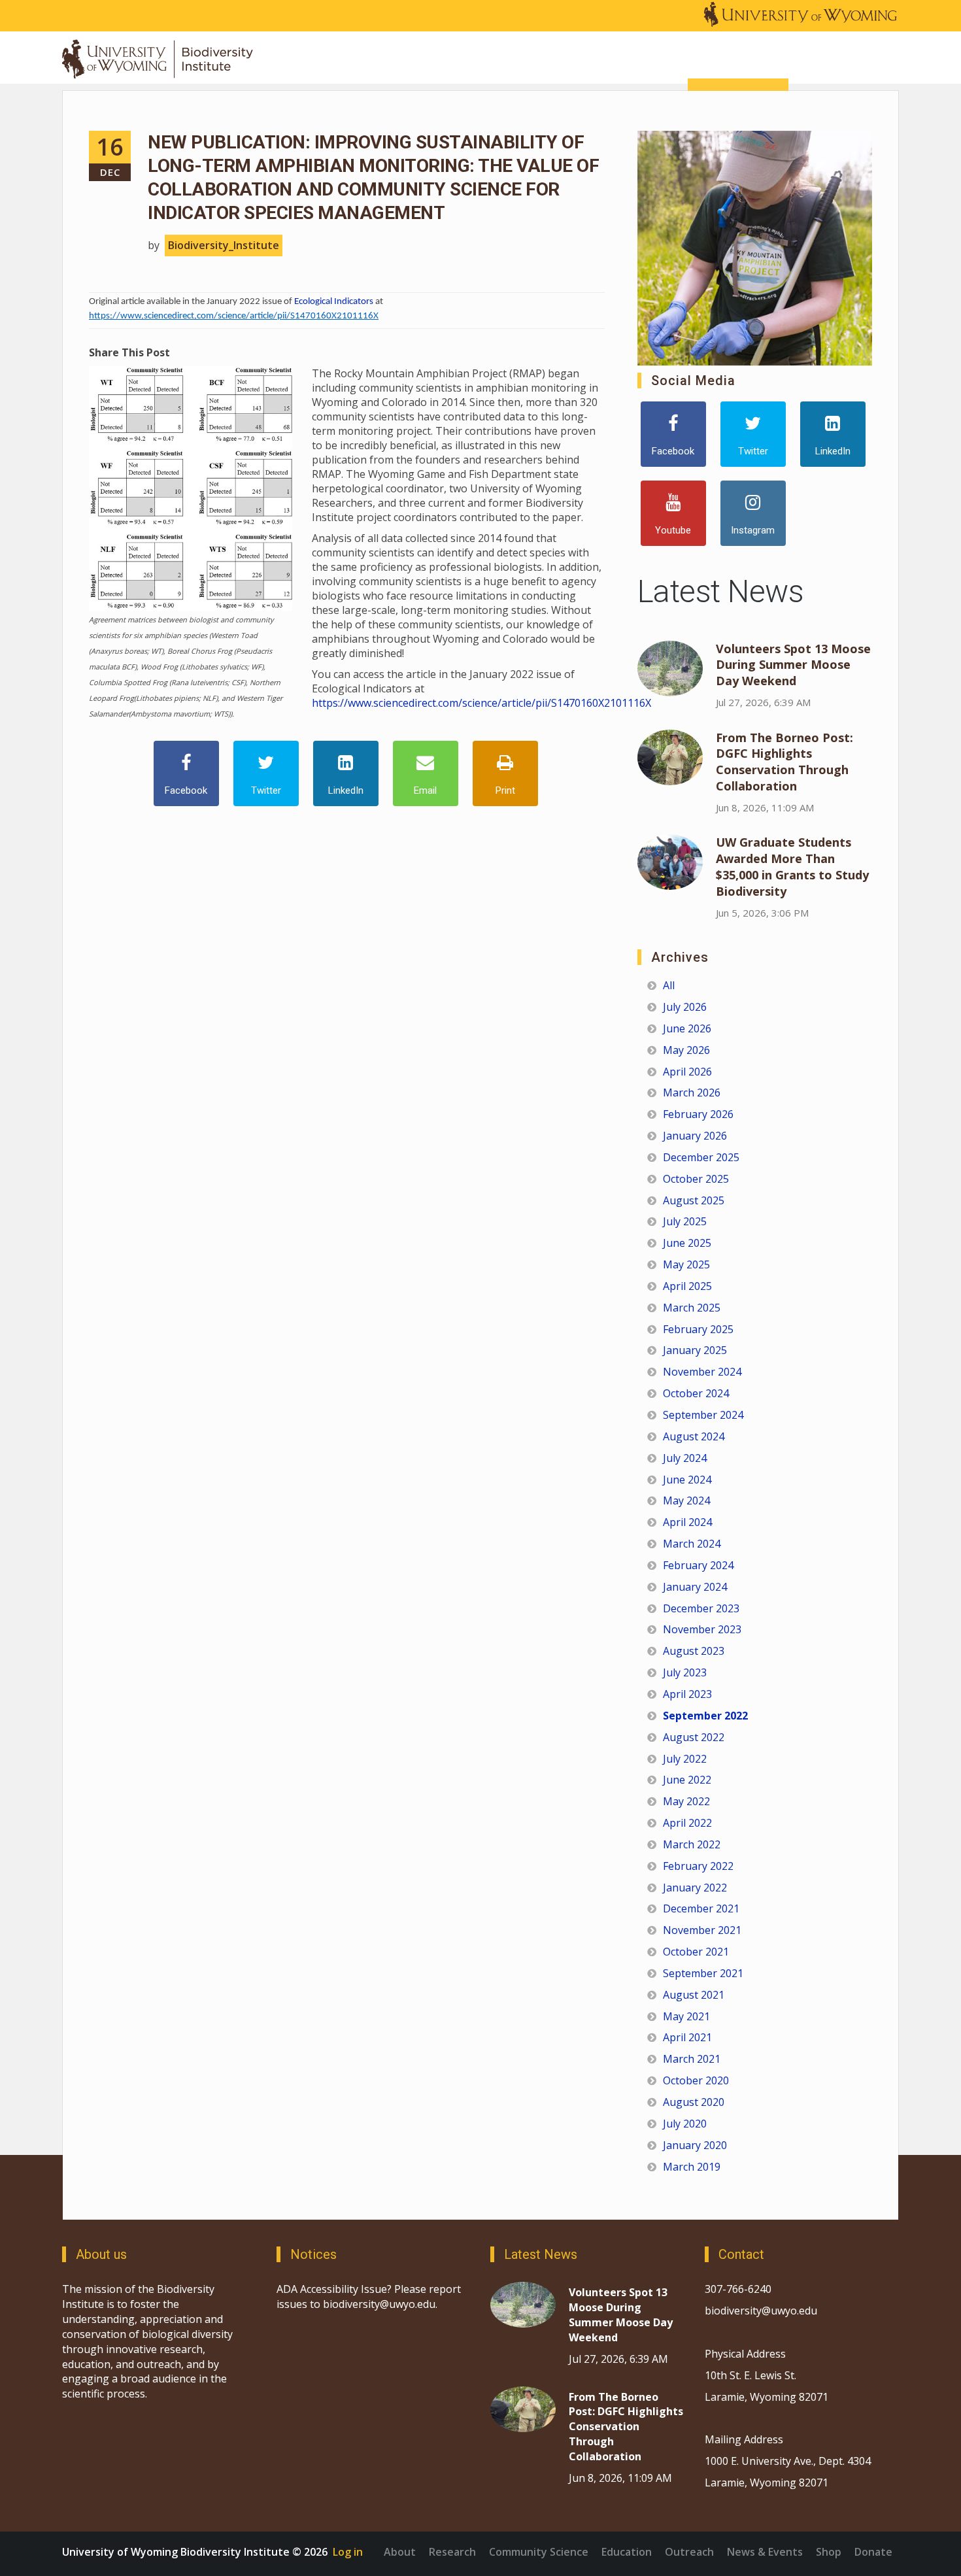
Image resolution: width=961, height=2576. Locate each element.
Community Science (539, 2552)
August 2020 (694, 2102)
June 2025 (687, 1243)
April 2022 (687, 1823)
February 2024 (698, 1565)
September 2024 (703, 1415)
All (669, 985)
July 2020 (685, 2124)
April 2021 (687, 2037)
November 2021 (702, 1930)
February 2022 (698, 1866)
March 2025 (692, 1308)
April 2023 (687, 1694)
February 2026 (698, 1114)
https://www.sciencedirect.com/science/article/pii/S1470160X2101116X (234, 316)
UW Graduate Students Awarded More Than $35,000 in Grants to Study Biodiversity (792, 867)
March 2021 (692, 2059)
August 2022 (694, 1737)
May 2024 (686, 1500)
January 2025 (695, 1350)
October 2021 (696, 1952)
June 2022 (687, 1780)
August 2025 (694, 1200)
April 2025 (687, 1286)
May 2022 (686, 1801)
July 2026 (685, 1007)
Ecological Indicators (334, 302)
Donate (873, 2552)
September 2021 (703, 1973)
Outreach (689, 2552)
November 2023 (702, 1629)
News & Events (765, 2552)
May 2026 (686, 1050)
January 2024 (695, 1587)
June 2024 (687, 1480)
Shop (829, 2552)
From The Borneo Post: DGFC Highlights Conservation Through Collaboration (784, 762)
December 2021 (701, 1908)
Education (627, 2552)
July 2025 (685, 1221)
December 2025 (701, 1157)
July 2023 (685, 1672)
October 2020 (696, 2080)
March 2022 (692, 1844)
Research (452, 2552)
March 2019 (692, 2167)
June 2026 (687, 1028)
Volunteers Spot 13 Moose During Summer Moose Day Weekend (793, 665)
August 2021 (694, 1995)
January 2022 (695, 1888)
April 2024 (687, 1522)
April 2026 (687, 1072)
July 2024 (685, 1458)
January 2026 (695, 1136)
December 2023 (701, 1608)
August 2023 (694, 1651)
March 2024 (692, 1544)
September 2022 (705, 1716)
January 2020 (695, 2145)
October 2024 (696, 1393)
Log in (348, 2552)
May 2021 (686, 2016)
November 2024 (702, 1372)
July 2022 (685, 1759)
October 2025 (696, 1179)
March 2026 (692, 1093)
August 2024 (694, 1436)
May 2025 (686, 1264)
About (400, 2552)
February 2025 (698, 1329)
